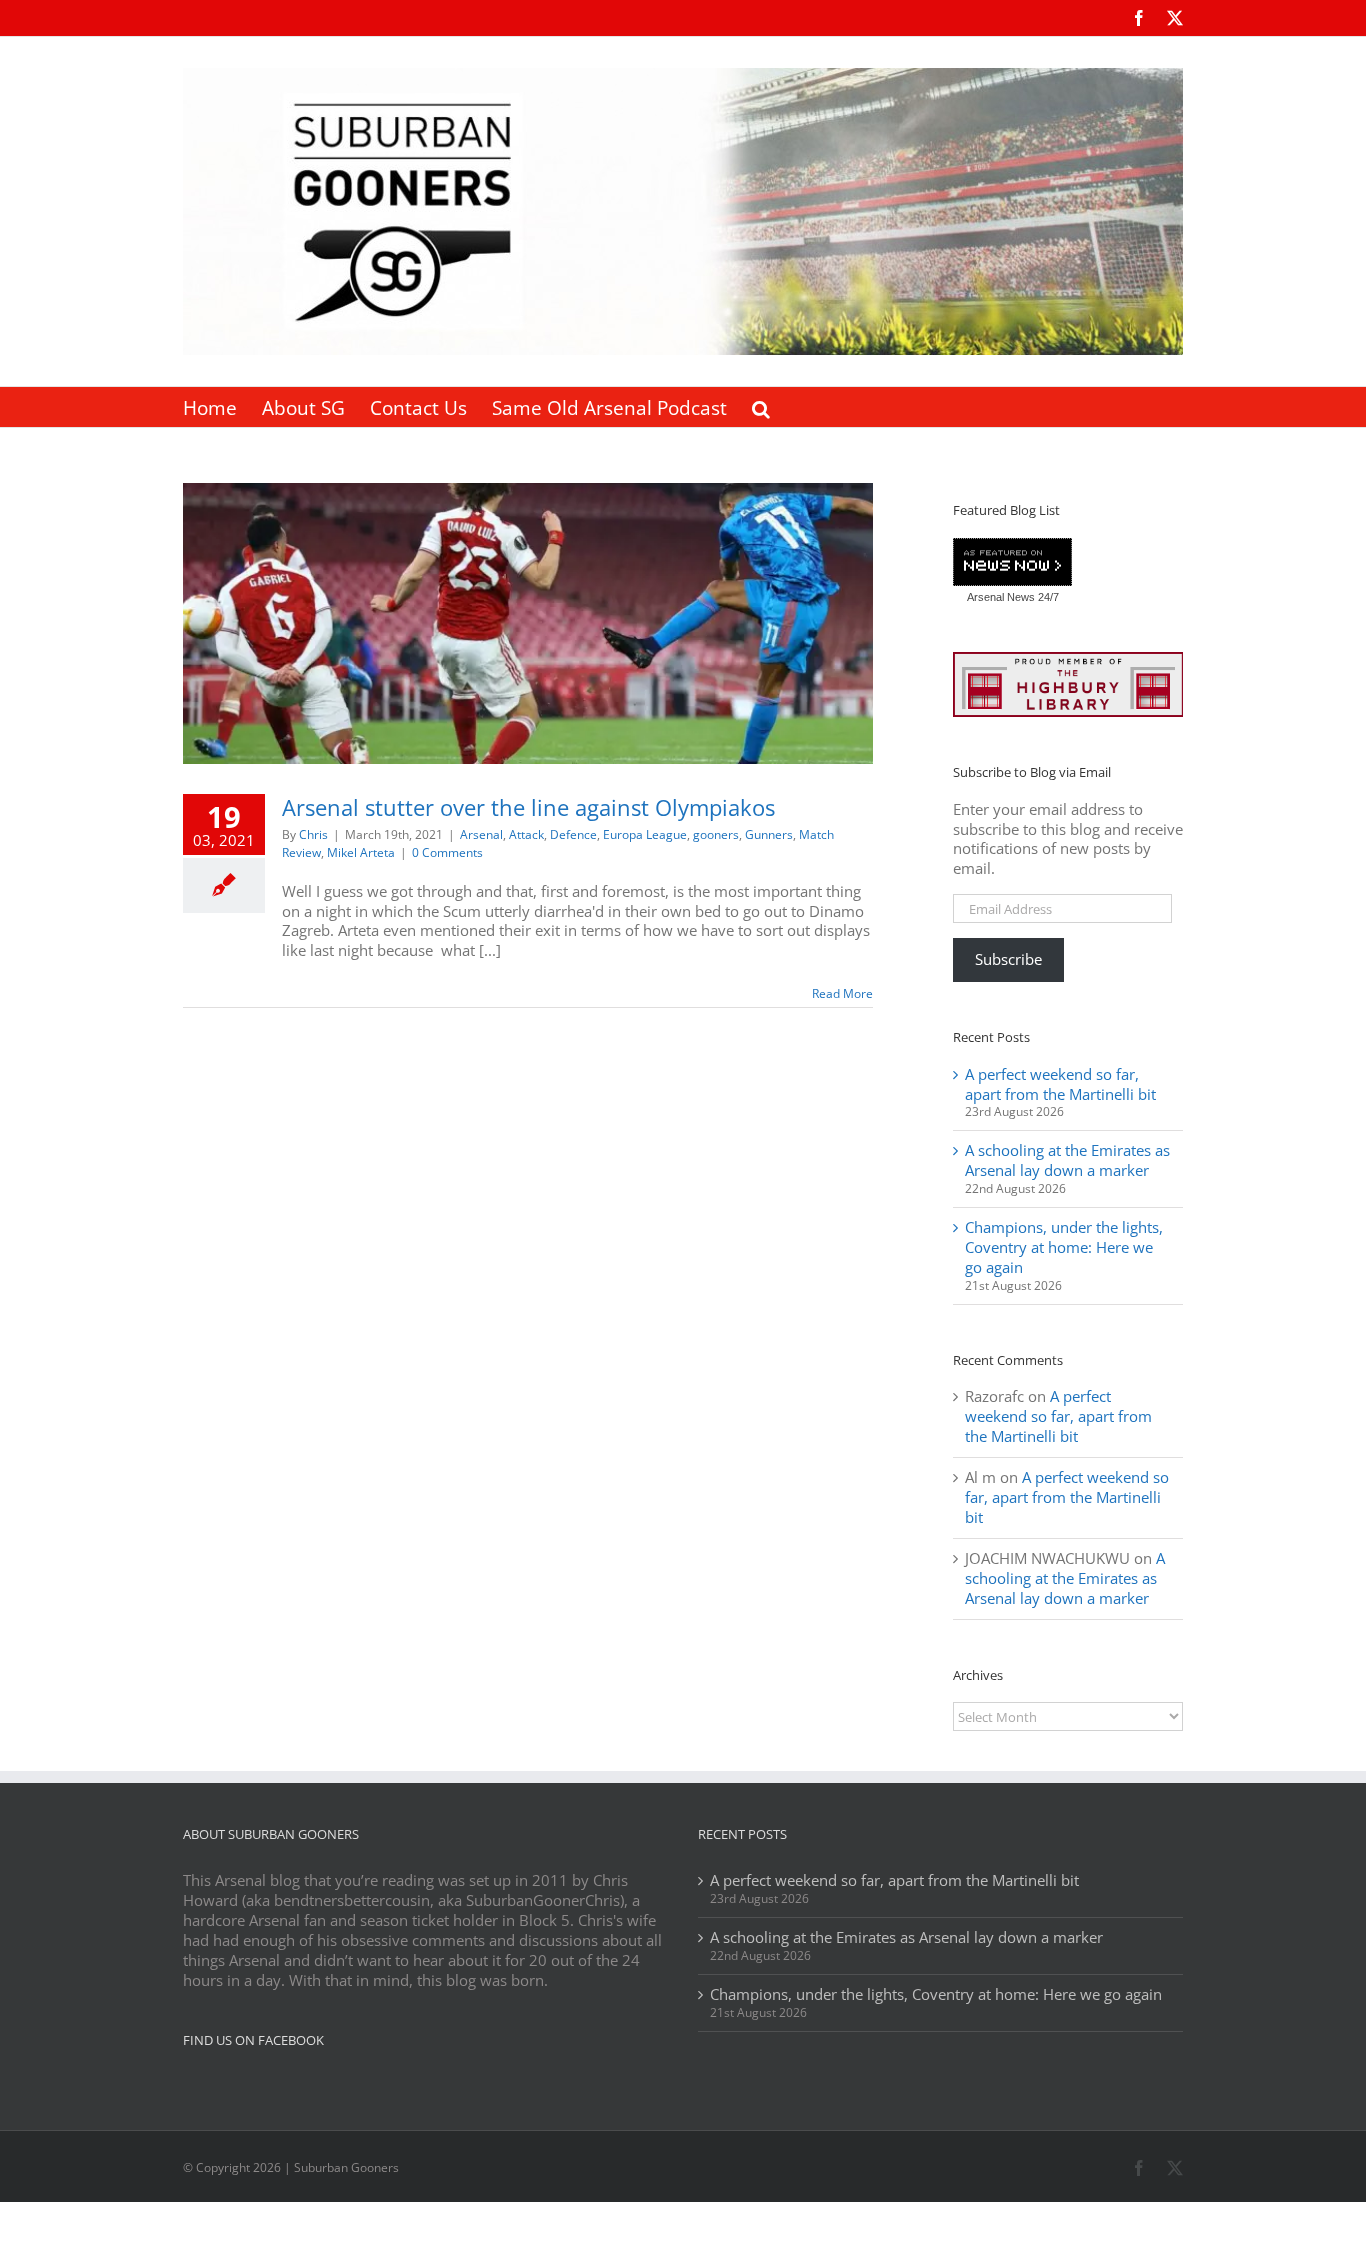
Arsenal (481, 834)
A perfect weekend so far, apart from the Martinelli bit (1060, 1084)
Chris (313, 834)
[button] (761, 407)
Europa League (645, 834)
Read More (842, 993)
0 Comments (447, 852)
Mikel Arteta (361, 852)
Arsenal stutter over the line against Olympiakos (528, 807)
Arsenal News (1001, 597)
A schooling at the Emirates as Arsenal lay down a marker (1067, 1160)
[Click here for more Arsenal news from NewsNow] (1012, 563)
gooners (716, 834)
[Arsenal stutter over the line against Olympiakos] (528, 623)
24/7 (1047, 597)
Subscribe (1008, 959)
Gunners (769, 834)
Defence (573, 834)
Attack (526, 834)
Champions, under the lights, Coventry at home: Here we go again (1064, 1247)
